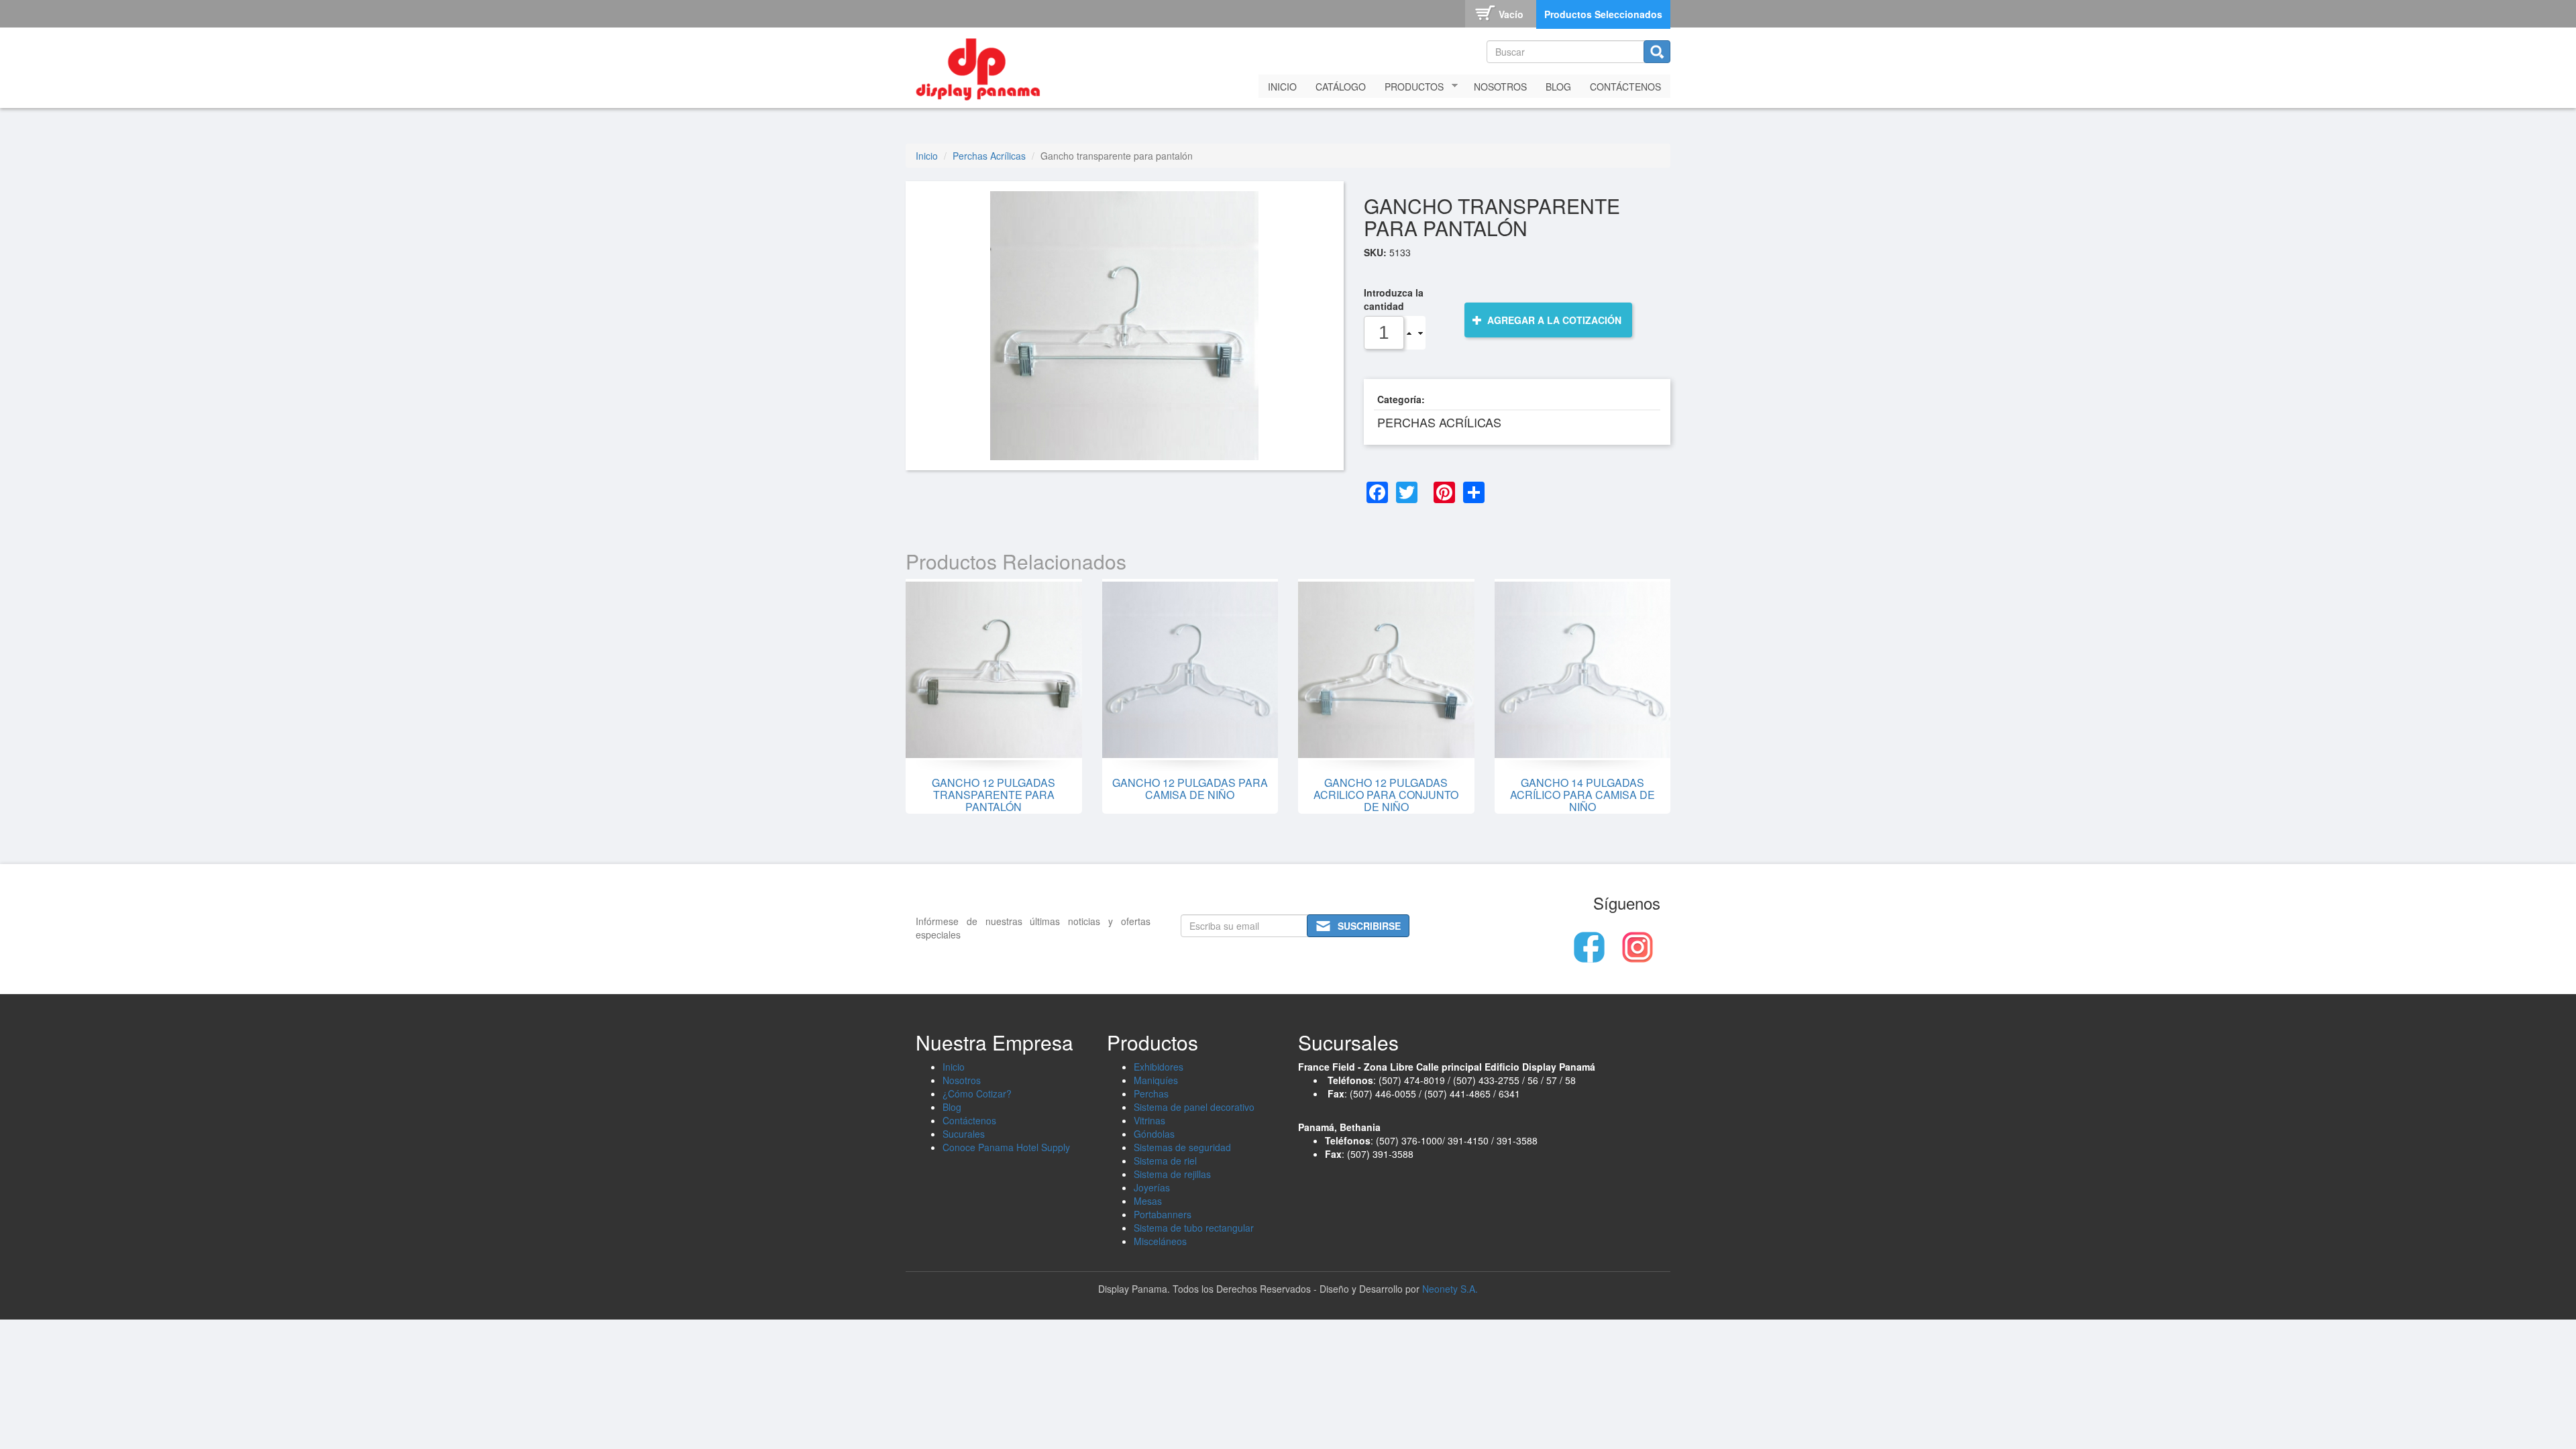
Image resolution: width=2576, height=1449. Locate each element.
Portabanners (1163, 1214)
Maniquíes (1156, 1080)
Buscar (1657, 52)
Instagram (1638, 947)
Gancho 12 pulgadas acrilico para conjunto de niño (1386, 794)
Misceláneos (1160, 1241)
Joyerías (1152, 1187)
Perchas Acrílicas (989, 156)
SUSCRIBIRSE (1369, 926)
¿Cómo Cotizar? (977, 1093)
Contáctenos (1625, 87)
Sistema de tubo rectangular (1194, 1228)
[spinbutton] (1384, 333)
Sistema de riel (1165, 1161)
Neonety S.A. (1450, 1289)
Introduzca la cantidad (1394, 299)
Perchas (1151, 1093)
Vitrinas (1149, 1120)
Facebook (1589, 947)
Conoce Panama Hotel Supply (1006, 1147)
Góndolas (1154, 1134)
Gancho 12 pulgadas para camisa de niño (1190, 789)
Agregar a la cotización (1553, 320)
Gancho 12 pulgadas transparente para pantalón (994, 794)
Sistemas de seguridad (1182, 1147)
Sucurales (964, 1134)
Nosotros (1500, 87)
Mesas (1148, 1201)
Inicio (1282, 87)
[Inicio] (983, 66)
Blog (1558, 87)
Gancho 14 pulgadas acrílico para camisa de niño (1582, 794)
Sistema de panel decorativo (1194, 1107)
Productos (1409, 87)
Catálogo (1341, 87)
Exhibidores (1159, 1067)
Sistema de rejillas (1172, 1174)
